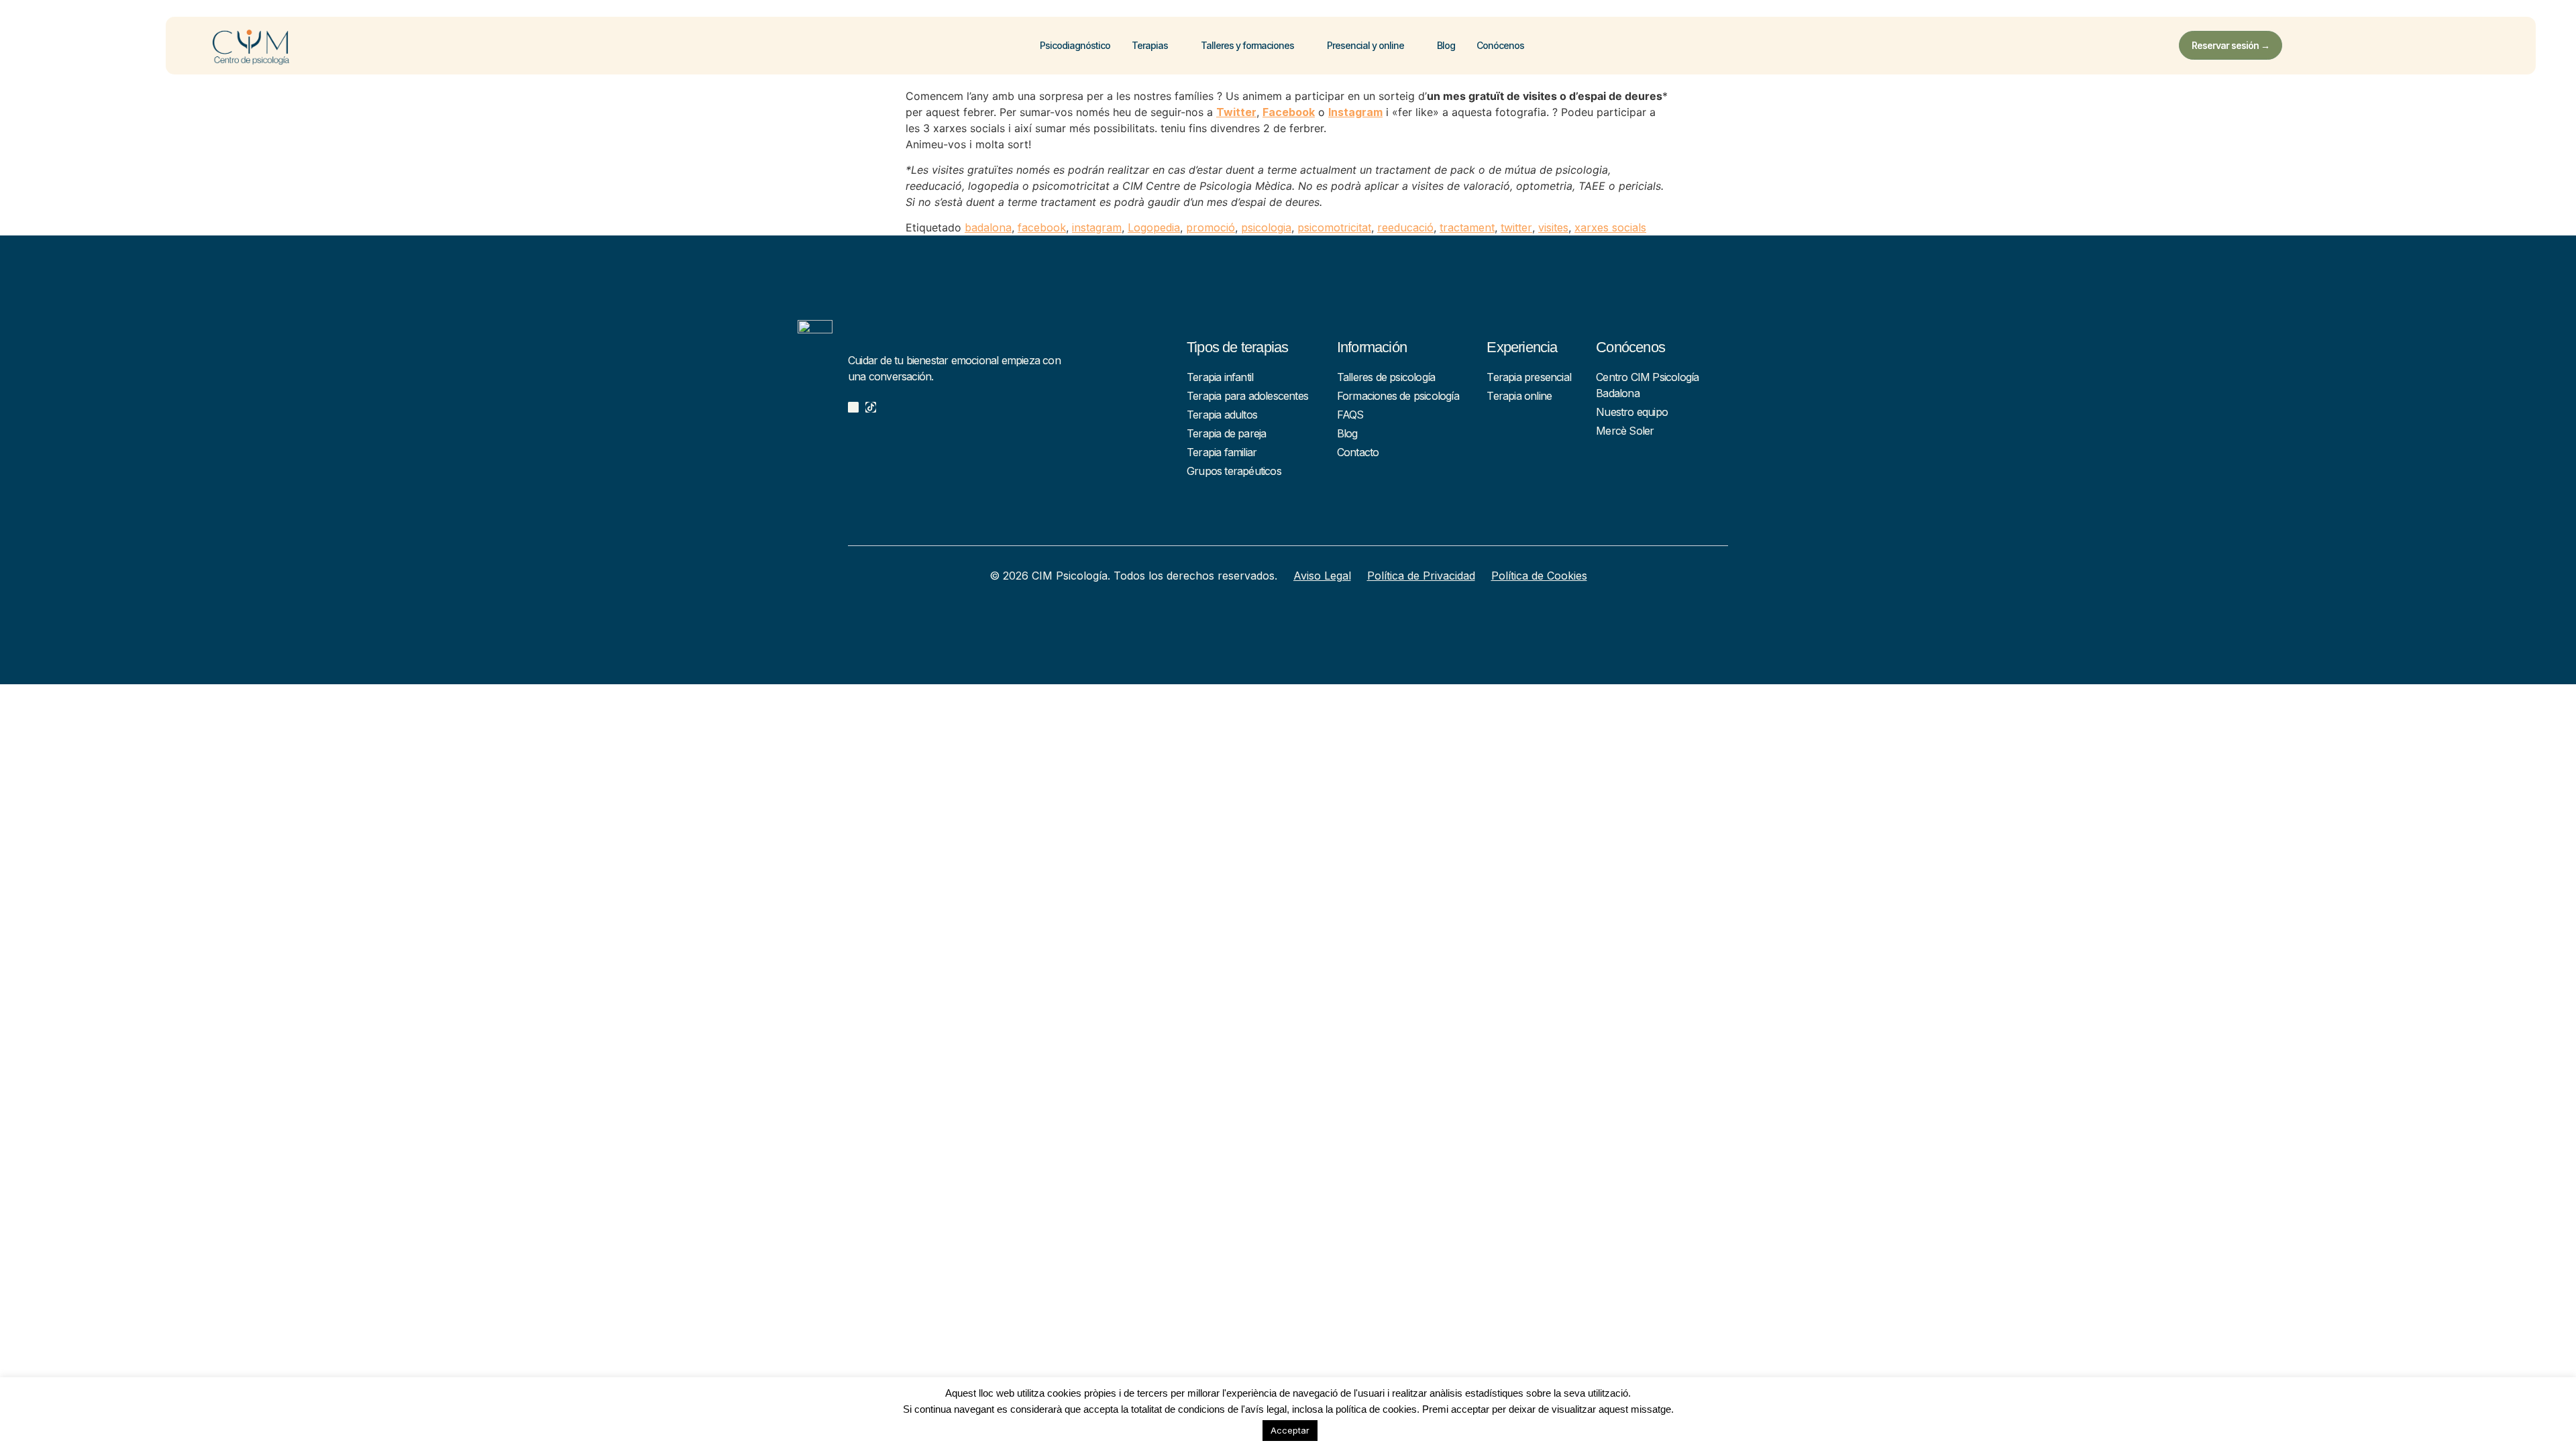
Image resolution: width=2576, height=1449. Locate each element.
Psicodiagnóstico (1075, 45)
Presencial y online (1365, 45)
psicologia (1266, 227)
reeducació (1405, 227)
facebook (1042, 227)
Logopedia (1154, 227)
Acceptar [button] (1290, 1430)
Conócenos (1500, 45)
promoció (1211, 227)
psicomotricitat (1334, 227)
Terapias (1150, 45)
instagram (1097, 227)
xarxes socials (1610, 227)
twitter (1516, 227)
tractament (1467, 227)
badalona (988, 227)
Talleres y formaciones (1247, 45)
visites (1553, 227)
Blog (1446, 45)
